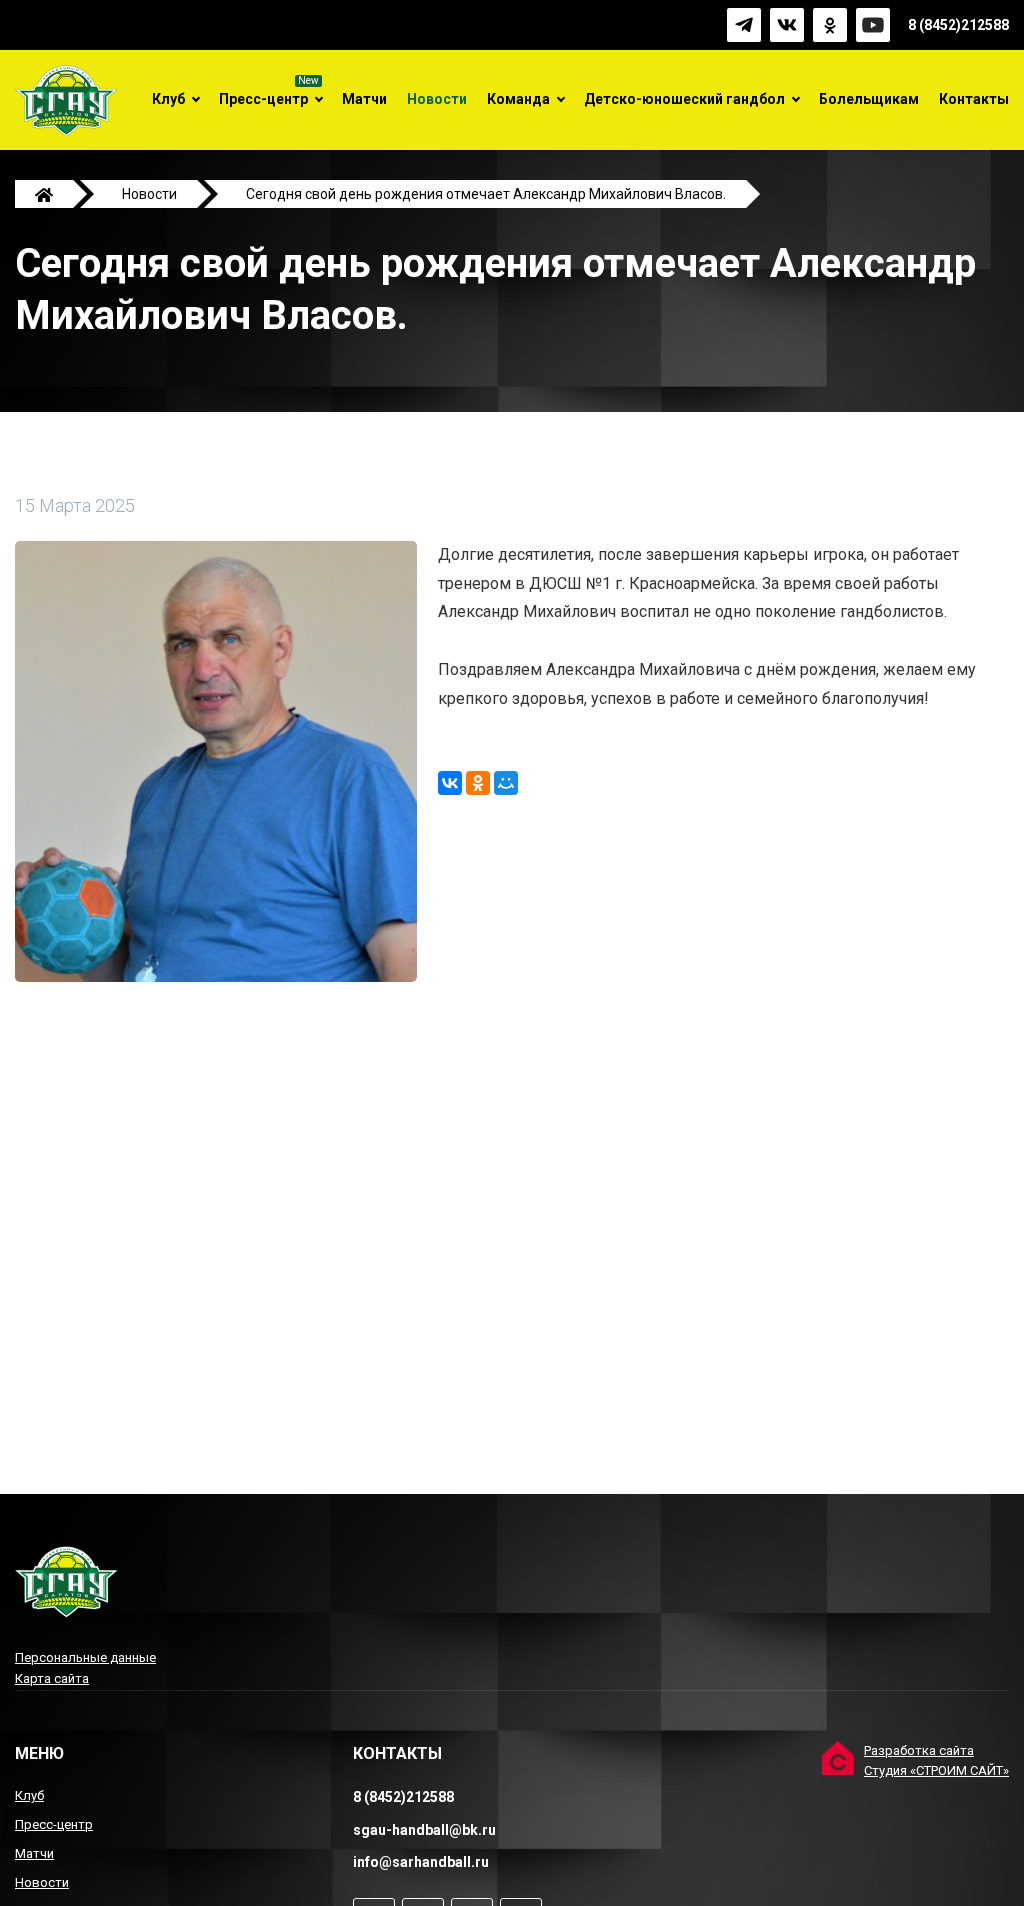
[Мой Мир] (506, 783)
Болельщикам (869, 99)
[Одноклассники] (478, 783)
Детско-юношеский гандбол (684, 99)
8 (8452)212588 (958, 25)
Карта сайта (52, 1678)
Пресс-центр (263, 99)
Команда (518, 99)
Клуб (168, 99)
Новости (437, 99)
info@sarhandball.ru (421, 1862)
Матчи (364, 99)
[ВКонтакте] (450, 783)
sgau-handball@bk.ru (424, 1830)
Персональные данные (85, 1657)
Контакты (974, 99)
